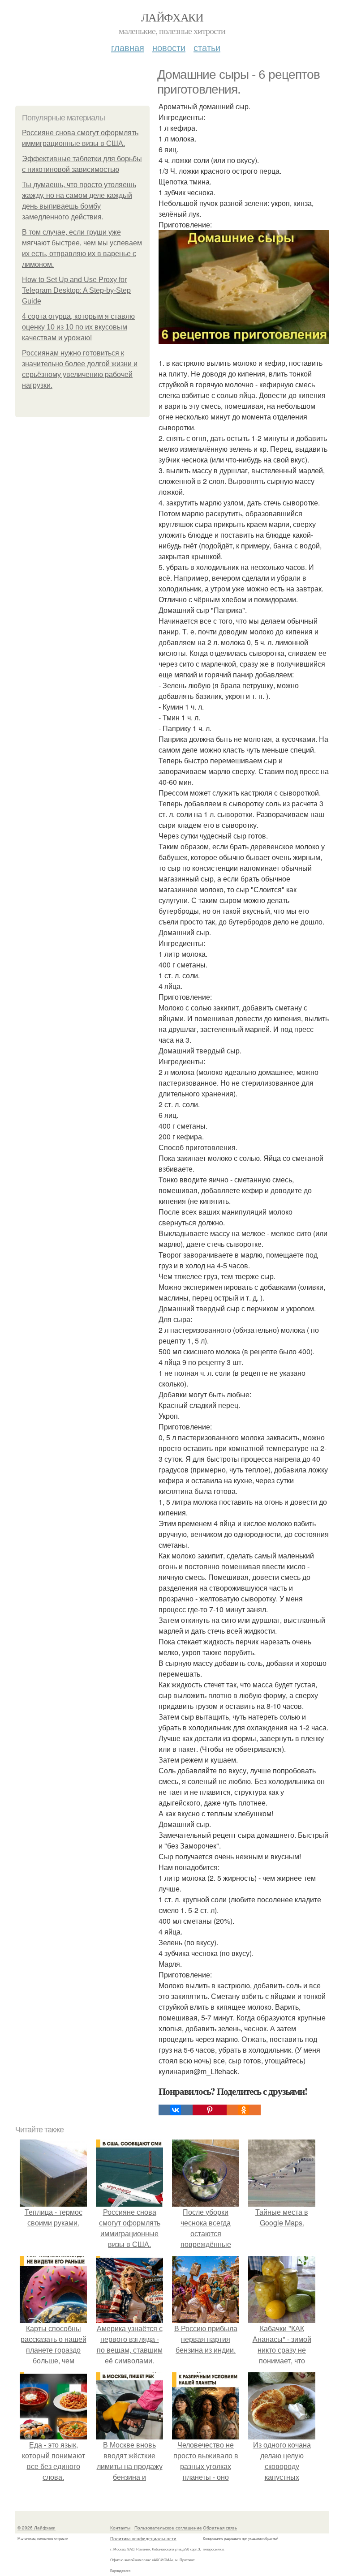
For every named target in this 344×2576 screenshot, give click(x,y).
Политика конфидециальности (143, 2538)
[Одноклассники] (244, 2110)
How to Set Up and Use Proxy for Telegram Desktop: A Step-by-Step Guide (76, 290)
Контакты (120, 2528)
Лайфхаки (172, 17)
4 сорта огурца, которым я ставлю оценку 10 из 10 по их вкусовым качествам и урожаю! (78, 327)
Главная (128, 47)
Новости (169, 47)
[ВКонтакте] (176, 2110)
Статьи (207, 47)
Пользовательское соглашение (168, 2528)
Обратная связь (220, 2528)
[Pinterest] (210, 2110)
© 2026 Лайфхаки (37, 2528)
